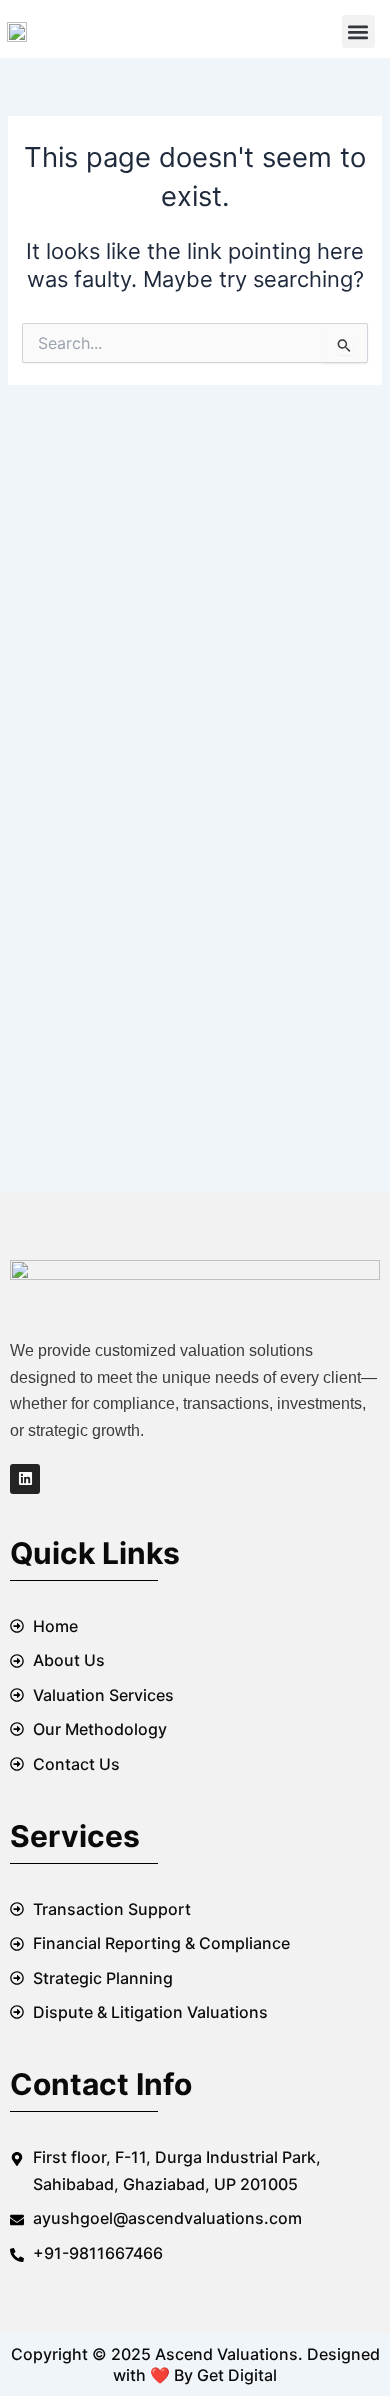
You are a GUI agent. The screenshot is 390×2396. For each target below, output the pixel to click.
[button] (358, 31)
